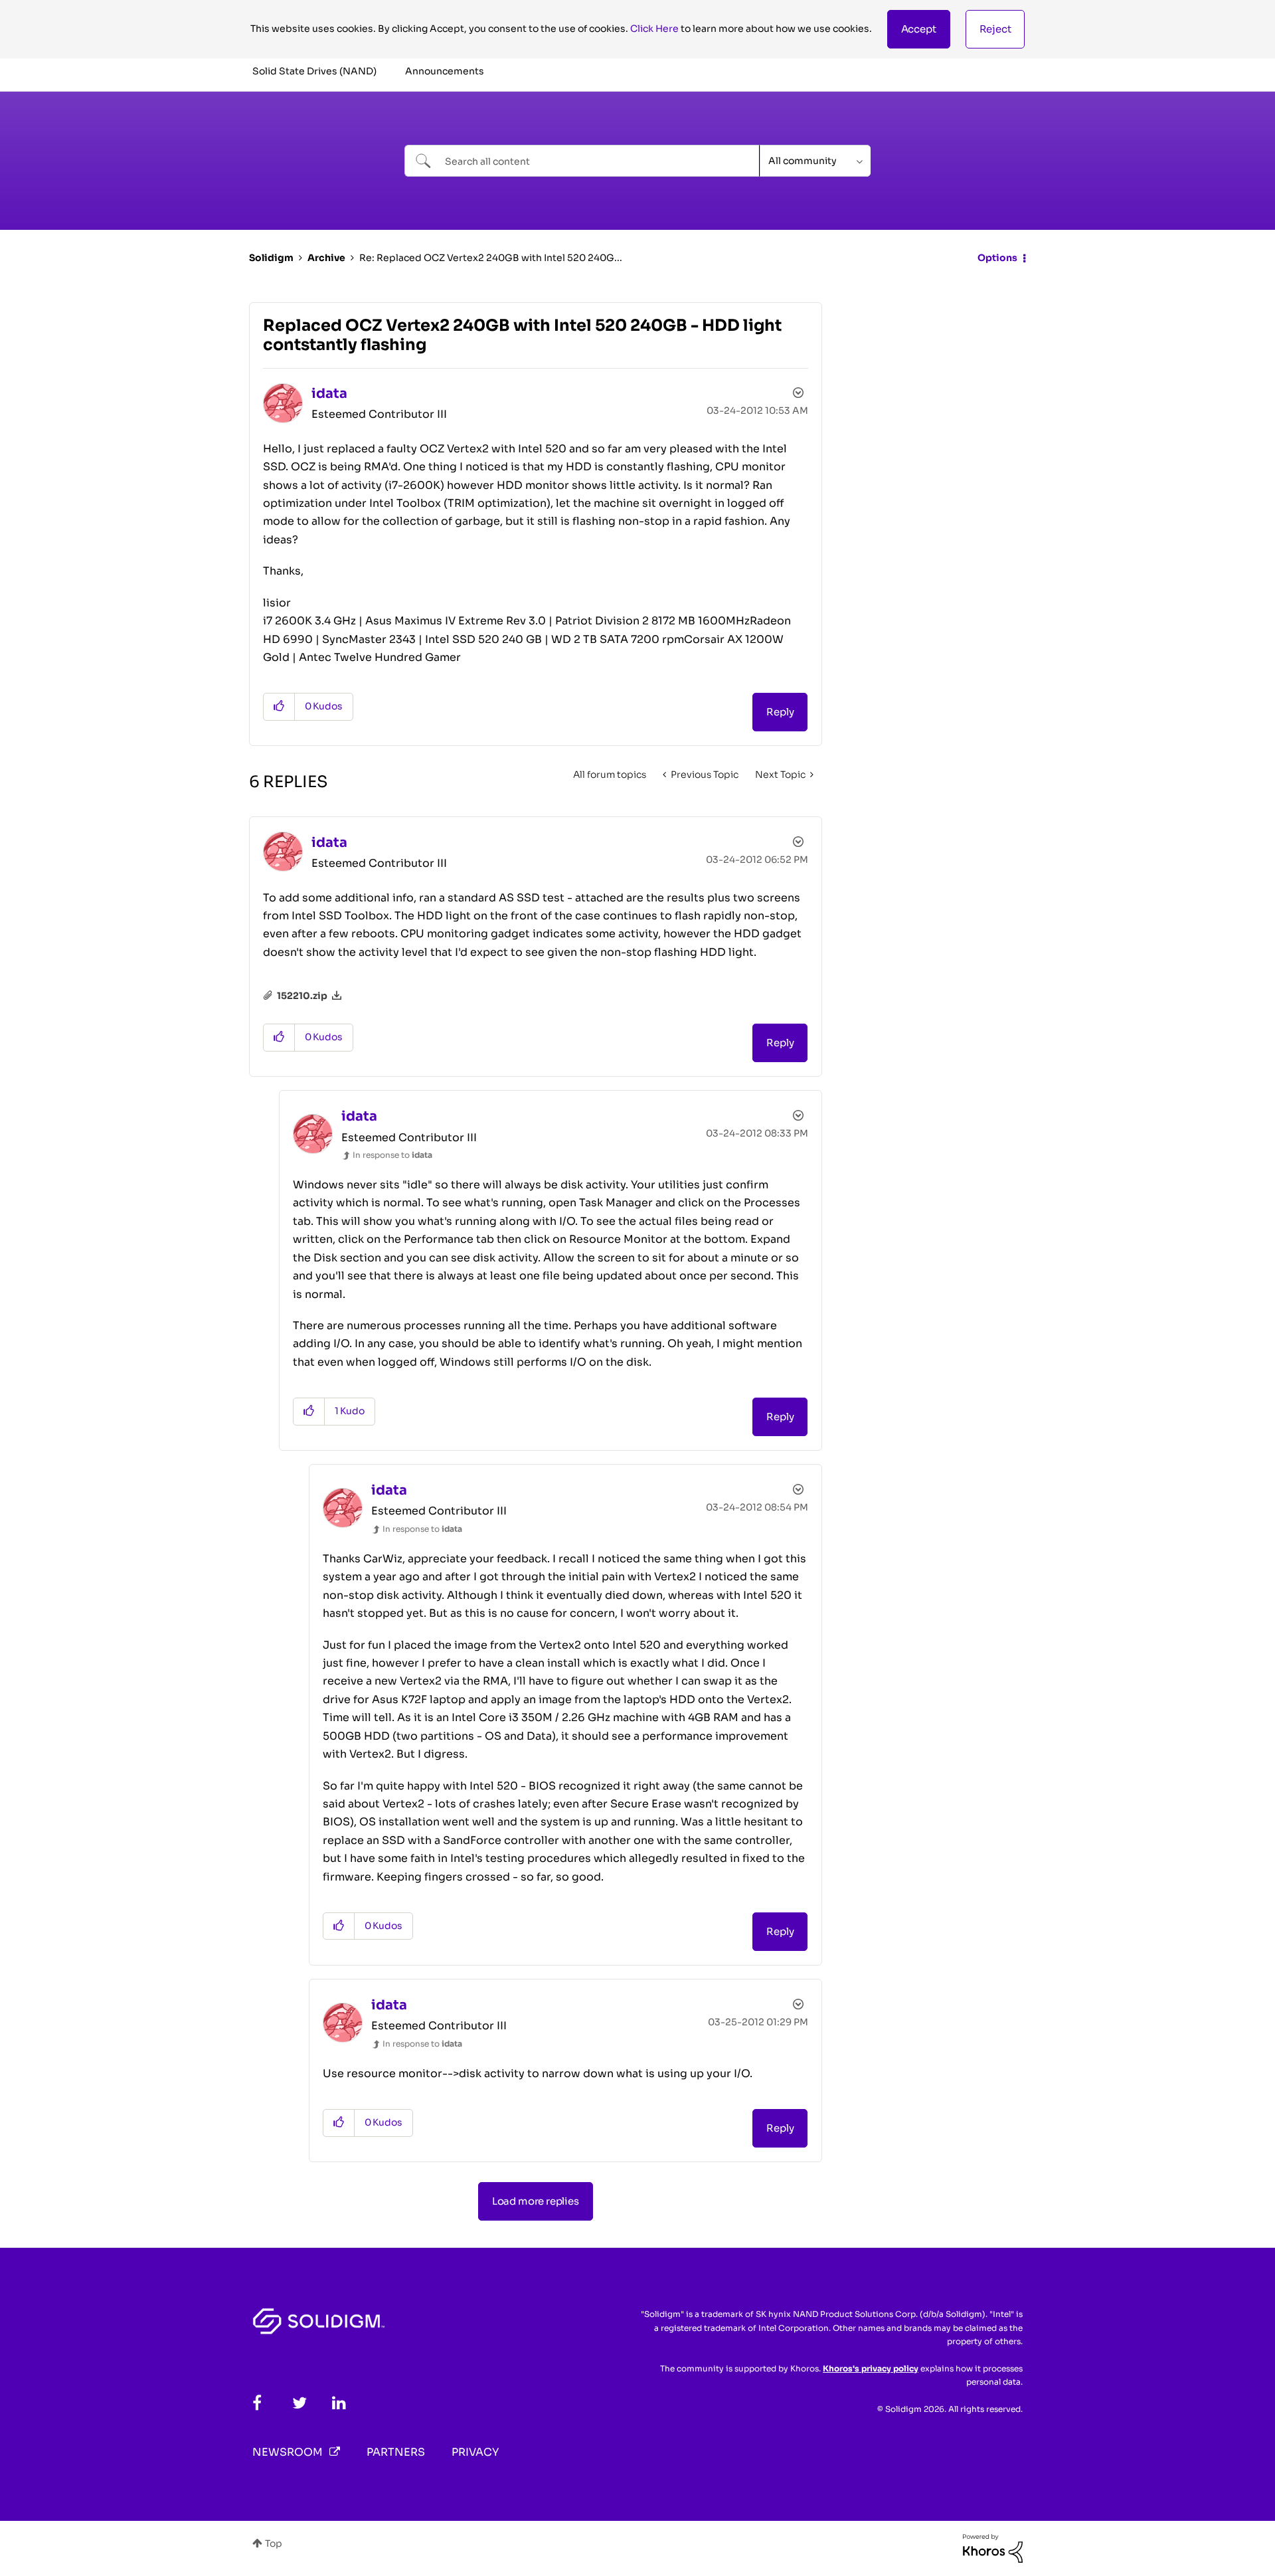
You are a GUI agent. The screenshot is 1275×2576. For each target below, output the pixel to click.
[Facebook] (257, 2403)
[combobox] (582, 161)
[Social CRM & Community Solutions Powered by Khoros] (993, 2547)
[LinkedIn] (339, 2403)
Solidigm (271, 258)
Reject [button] (995, 29)
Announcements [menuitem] (445, 71)
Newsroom (288, 2452)
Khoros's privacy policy (871, 2368)
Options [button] (997, 258)
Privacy (475, 2452)
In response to (392, 1155)
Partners (396, 2452)
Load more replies (536, 2201)
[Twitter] (299, 2403)
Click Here (654, 29)
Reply (780, 712)
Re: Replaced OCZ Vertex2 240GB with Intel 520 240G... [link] (491, 258)
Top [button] (274, 2543)
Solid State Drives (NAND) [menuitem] (314, 71)
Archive (326, 258)
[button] (919, 29)
